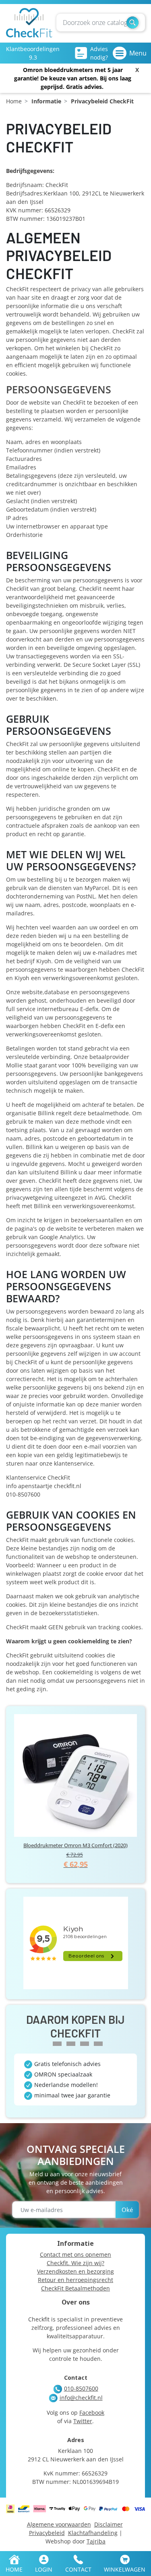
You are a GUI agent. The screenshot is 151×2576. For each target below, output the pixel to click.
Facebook (92, 2413)
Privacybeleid (47, 2533)
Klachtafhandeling (93, 2533)
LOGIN (44, 2569)
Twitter (83, 2421)
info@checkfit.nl (81, 2398)
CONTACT (78, 2569)
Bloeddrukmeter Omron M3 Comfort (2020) (75, 1845)
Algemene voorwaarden (59, 2524)
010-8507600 (81, 2388)
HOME (14, 2569)
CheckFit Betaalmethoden (75, 2288)
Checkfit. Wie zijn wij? (75, 2263)
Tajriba (96, 2541)
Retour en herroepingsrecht (75, 2280)
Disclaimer (109, 2524)
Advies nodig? (99, 53)
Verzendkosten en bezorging (75, 2271)
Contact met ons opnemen (75, 2254)
